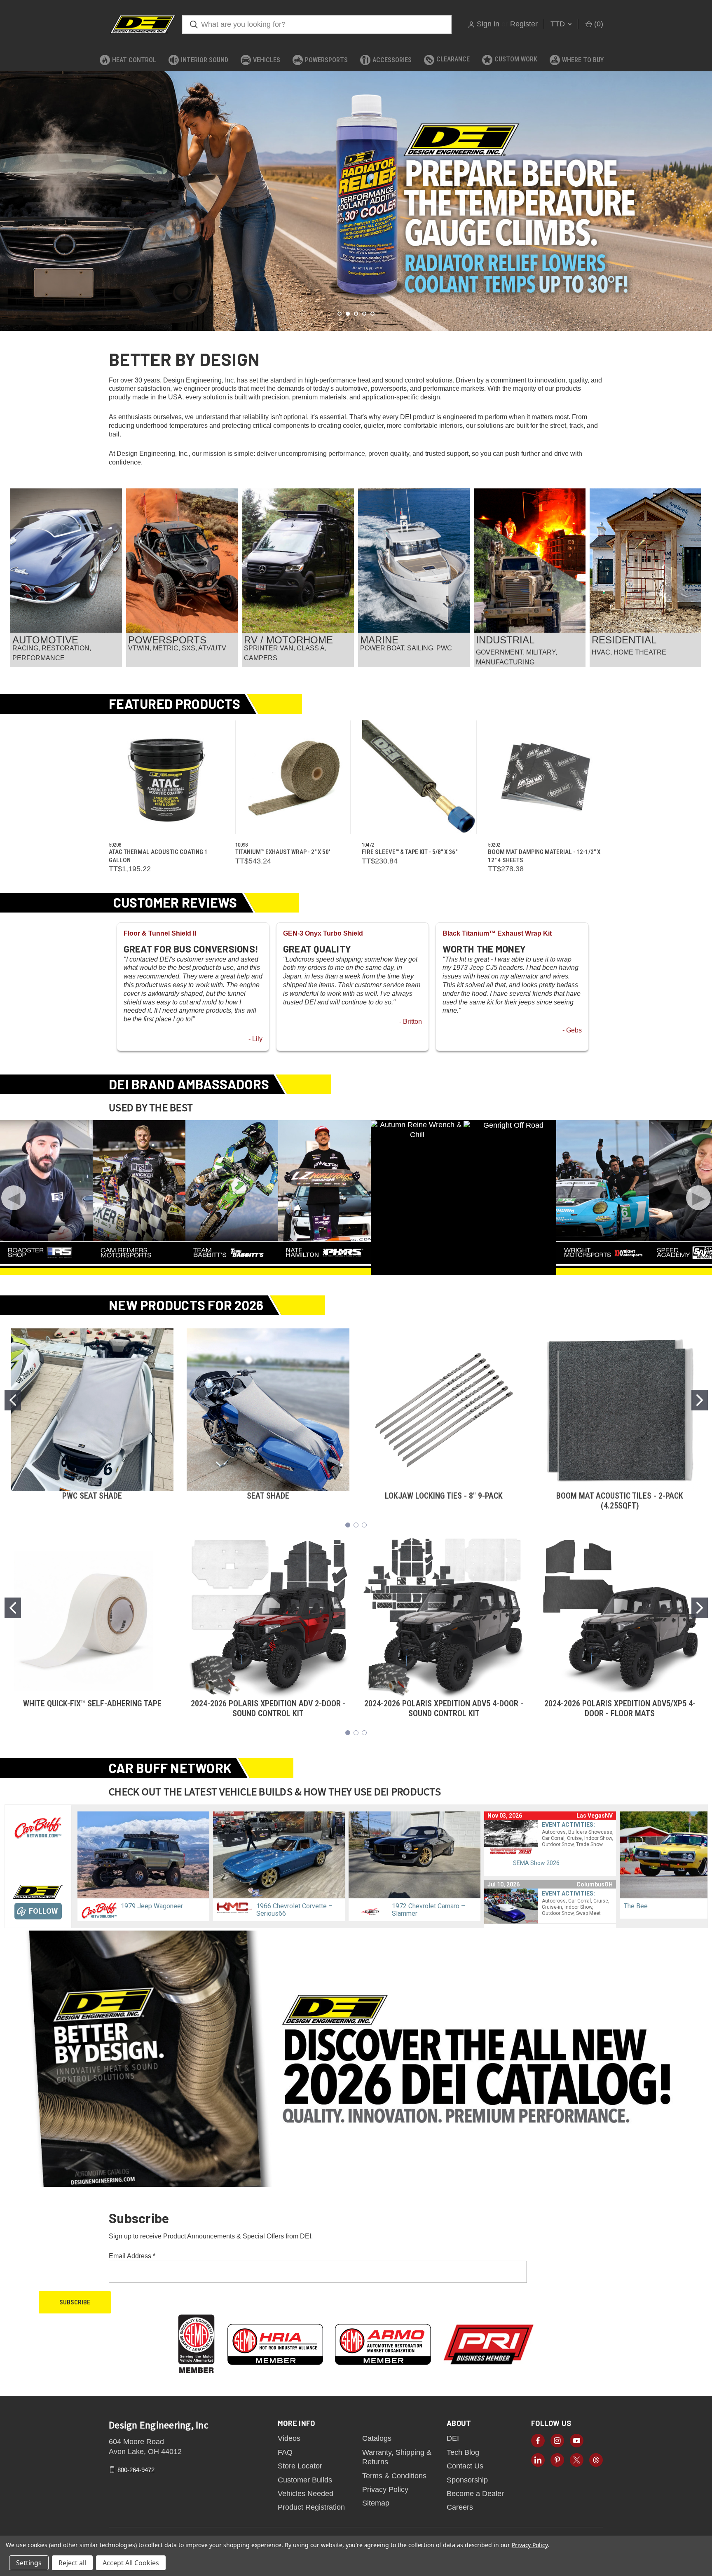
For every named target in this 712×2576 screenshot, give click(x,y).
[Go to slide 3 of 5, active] (356, 314)
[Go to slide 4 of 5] (705, 193)
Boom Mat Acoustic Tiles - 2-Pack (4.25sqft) (620, 1501)
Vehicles (267, 60)
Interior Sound (205, 60)
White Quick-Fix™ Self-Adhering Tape (92, 1703)
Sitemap (376, 2503)
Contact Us (465, 2466)
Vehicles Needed (306, 2494)
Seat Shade (268, 1496)
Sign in (488, 24)
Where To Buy (583, 60)
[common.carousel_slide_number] (356, 201)
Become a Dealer (475, 2494)
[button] (66, 561)
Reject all (72, 2563)
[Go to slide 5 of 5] (372, 314)
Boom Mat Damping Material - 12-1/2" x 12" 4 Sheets (544, 856)
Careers (460, 2507)
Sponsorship (467, 2480)
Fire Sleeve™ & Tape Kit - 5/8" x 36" (410, 852)
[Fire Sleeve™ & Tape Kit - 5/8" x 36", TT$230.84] (419, 777)
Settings (29, 2563)
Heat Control (134, 60)
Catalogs (377, 2438)
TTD (559, 24)
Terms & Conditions (394, 2476)
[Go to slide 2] (700, 1400)
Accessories (392, 60)
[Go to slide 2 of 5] (7, 193)
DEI (453, 2438)
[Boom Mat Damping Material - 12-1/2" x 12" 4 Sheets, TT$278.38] (546, 777)
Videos (289, 2438)
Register (524, 24)
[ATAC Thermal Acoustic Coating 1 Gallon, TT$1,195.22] (166, 777)
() (598, 24)
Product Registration (311, 2507)
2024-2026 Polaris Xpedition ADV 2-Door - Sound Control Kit (268, 1708)
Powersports (326, 60)
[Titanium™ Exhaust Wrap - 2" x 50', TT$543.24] (293, 777)
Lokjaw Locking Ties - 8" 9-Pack (444, 1496)
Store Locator (300, 2466)
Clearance (453, 59)
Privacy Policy (385, 2489)
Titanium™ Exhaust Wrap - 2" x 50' (283, 852)
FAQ (285, 2452)
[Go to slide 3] (364, 1525)
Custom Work (516, 59)
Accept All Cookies (131, 2563)
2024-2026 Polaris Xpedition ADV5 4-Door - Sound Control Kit (444, 1708)
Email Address (132, 2256)
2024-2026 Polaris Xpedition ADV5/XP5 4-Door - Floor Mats (620, 1708)
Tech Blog (463, 2452)
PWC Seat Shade (92, 1496)
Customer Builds (305, 2480)
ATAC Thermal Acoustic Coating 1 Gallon (158, 856)
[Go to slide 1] (13, 1400)
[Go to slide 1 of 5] (340, 314)
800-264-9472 (136, 2469)
